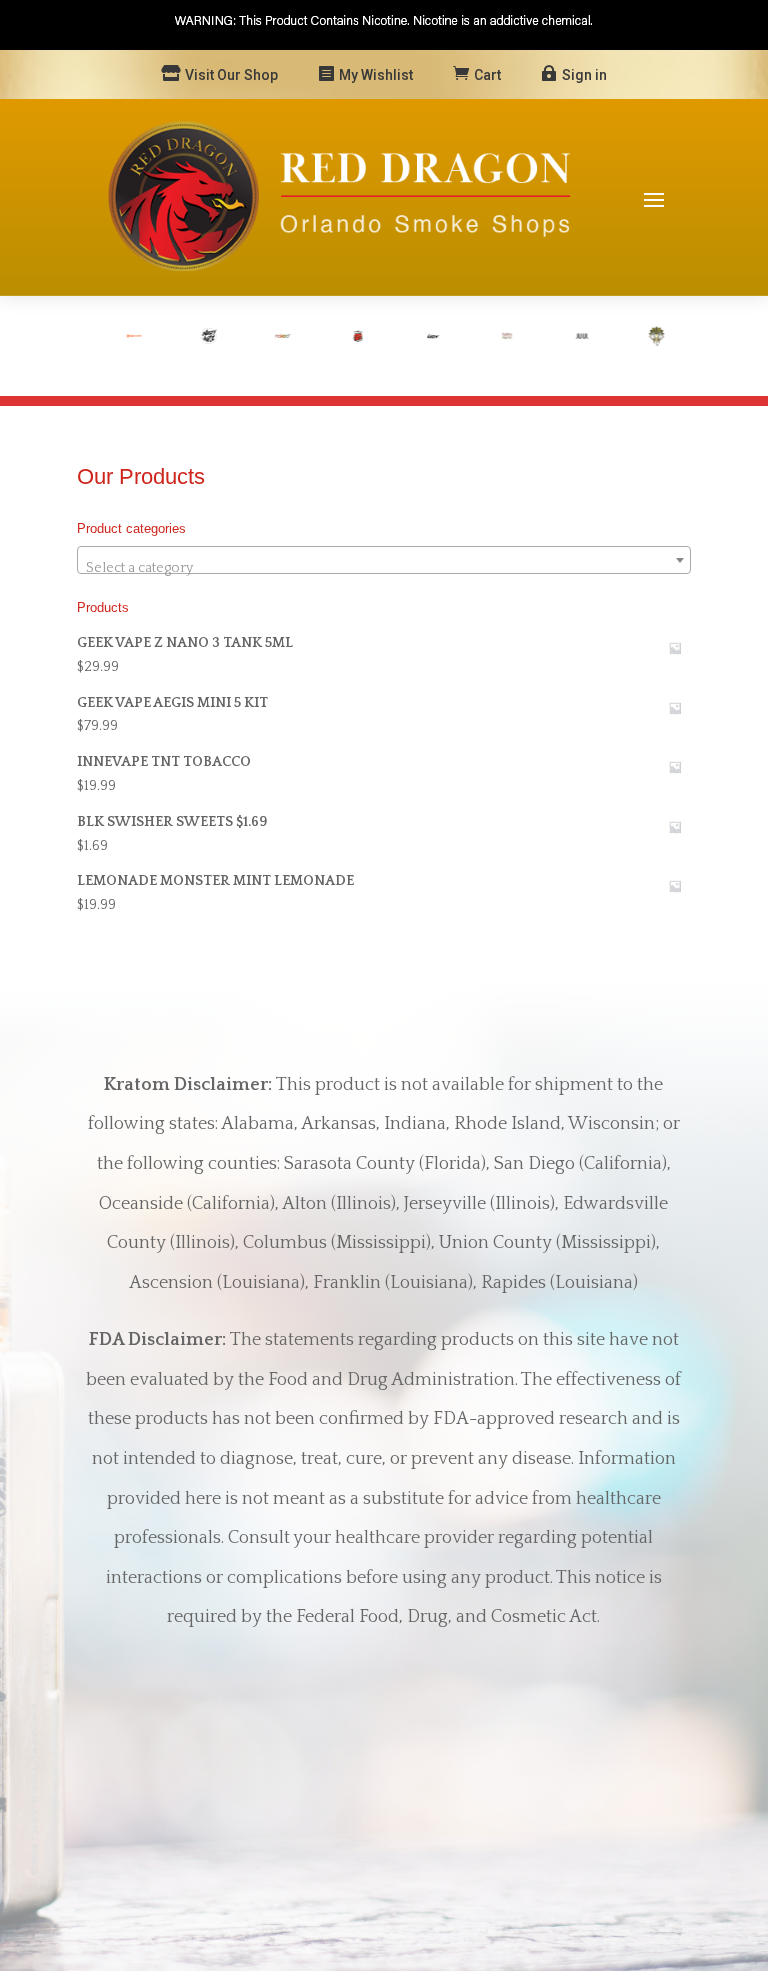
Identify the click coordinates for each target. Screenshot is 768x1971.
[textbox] (384, 568)
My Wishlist (376, 75)
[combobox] (384, 560)
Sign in (584, 75)
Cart (487, 75)
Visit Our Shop (231, 75)
